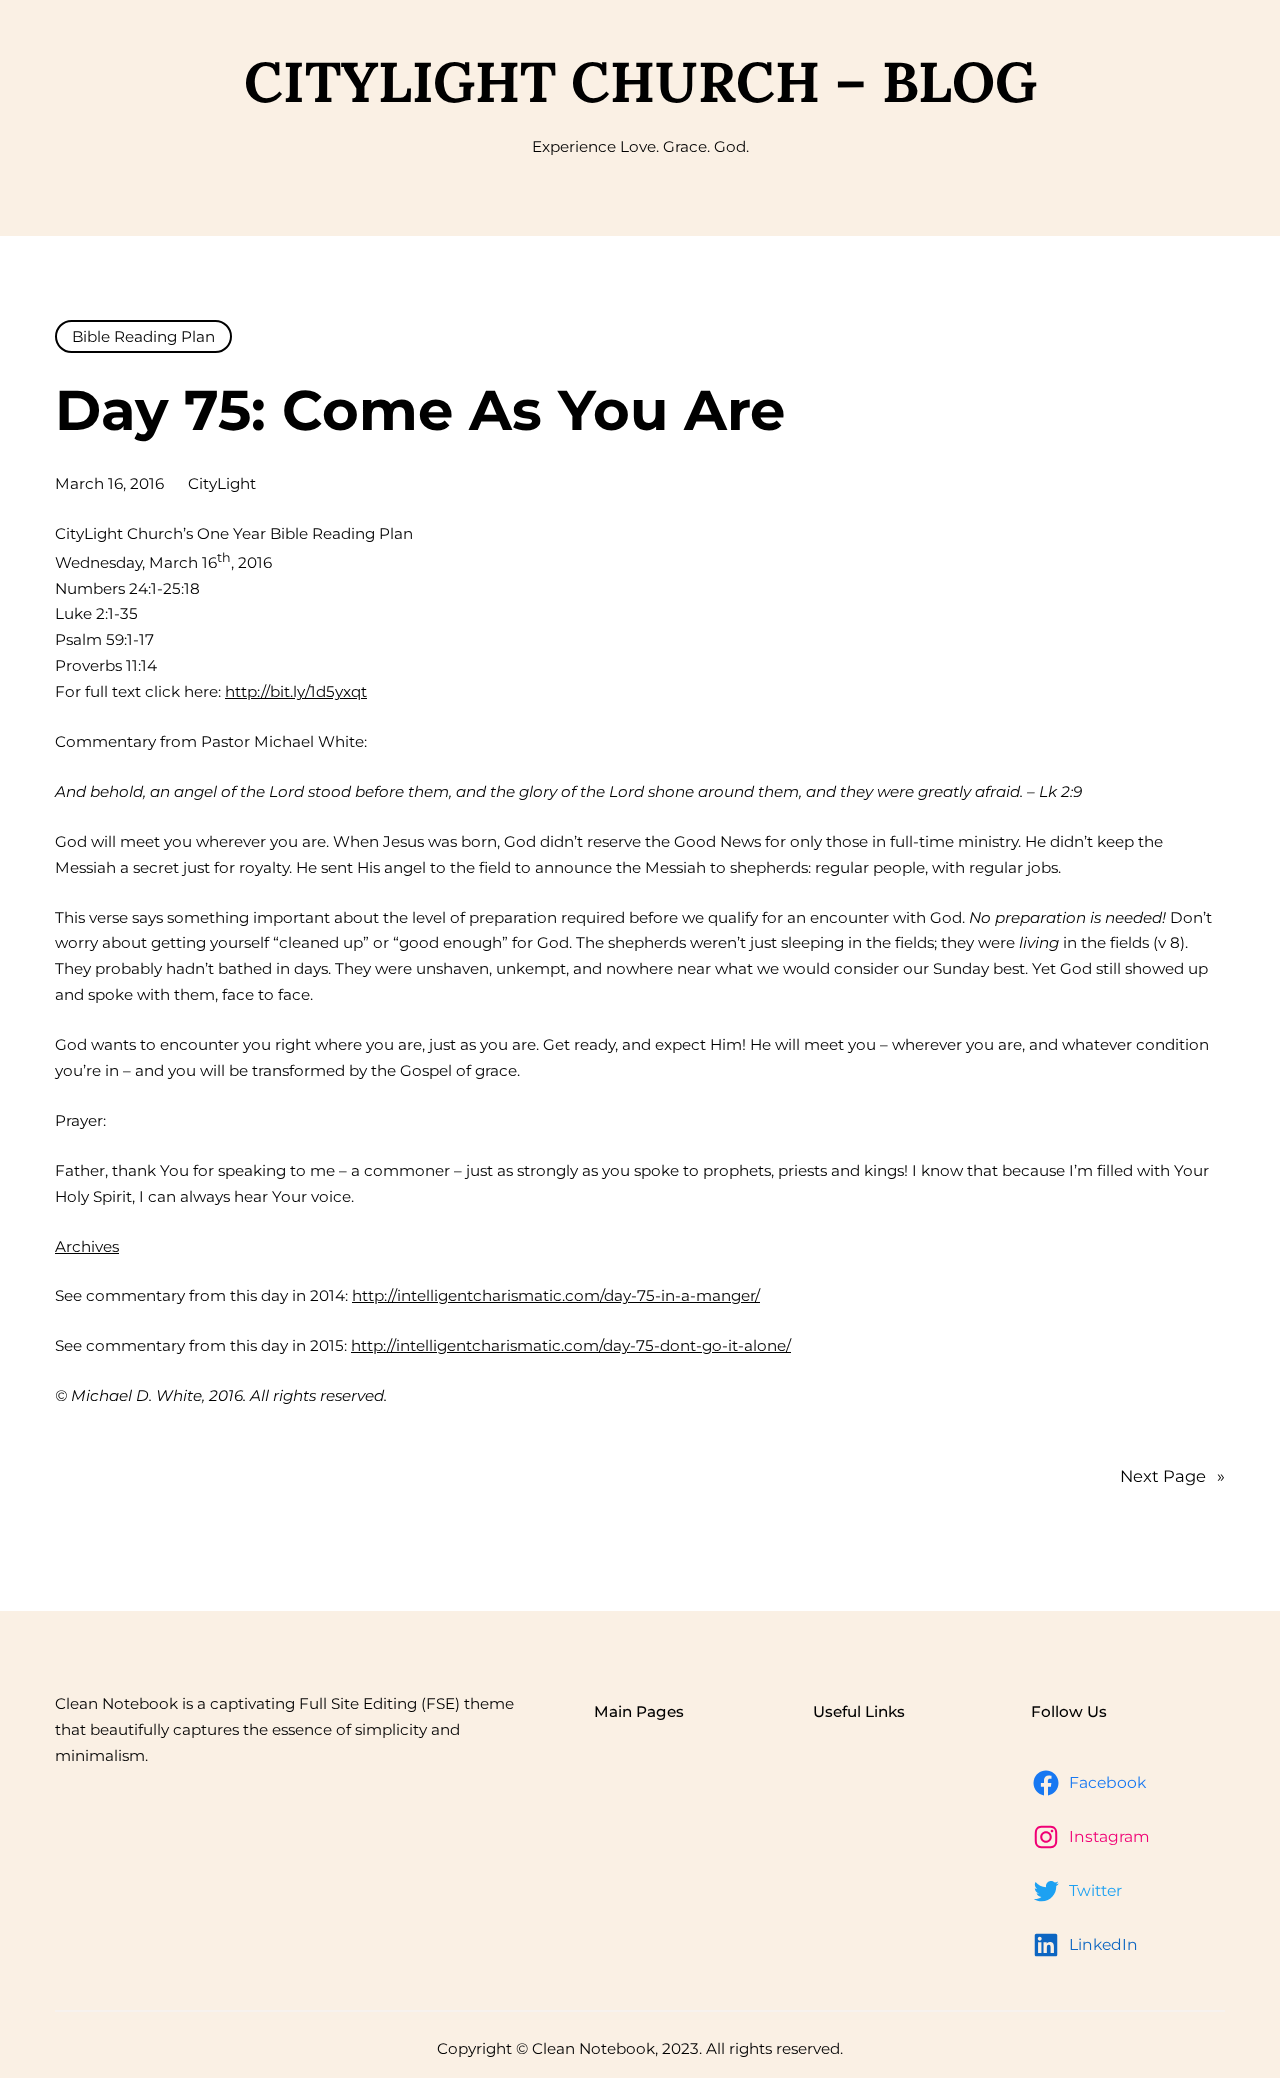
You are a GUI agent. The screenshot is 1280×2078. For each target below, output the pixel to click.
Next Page (1172, 1476)
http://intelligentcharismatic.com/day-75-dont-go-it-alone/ (571, 1345)
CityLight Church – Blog (640, 81)
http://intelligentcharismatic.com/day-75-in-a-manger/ (556, 1295)
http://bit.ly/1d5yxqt (296, 691)
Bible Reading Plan (143, 336)
